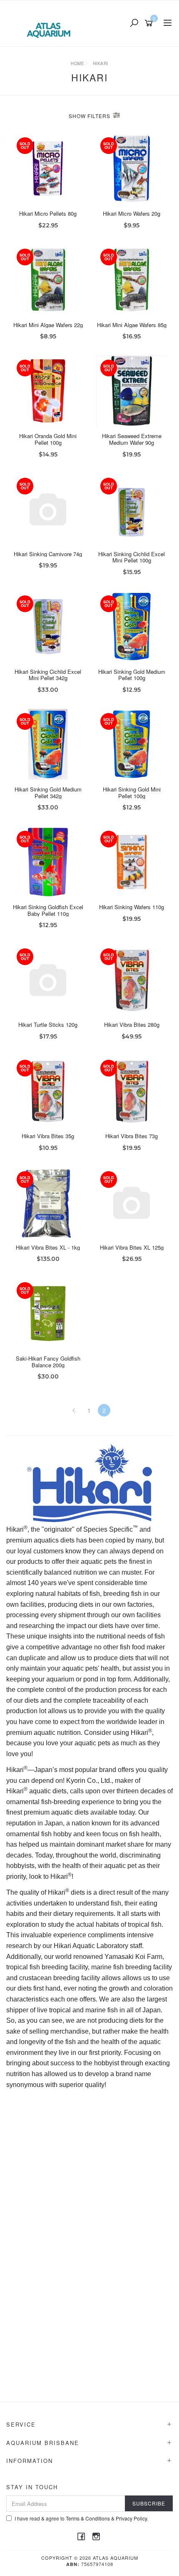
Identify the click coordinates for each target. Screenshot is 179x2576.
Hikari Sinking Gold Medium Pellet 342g (48, 793)
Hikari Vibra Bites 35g (48, 1136)
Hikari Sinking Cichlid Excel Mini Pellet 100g (132, 557)
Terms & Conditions (88, 2518)
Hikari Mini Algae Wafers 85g (132, 325)
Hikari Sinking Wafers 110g (132, 907)
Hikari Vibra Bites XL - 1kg (48, 1247)
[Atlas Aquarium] (51, 23)
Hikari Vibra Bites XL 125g (132, 1247)
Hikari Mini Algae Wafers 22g (48, 325)
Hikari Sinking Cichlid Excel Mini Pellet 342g (48, 675)
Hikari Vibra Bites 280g (132, 1025)
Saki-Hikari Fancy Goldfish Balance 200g (48, 1362)
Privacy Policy (131, 2518)
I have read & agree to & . (81, 2518)
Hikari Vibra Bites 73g (132, 1136)
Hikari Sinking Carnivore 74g (48, 554)
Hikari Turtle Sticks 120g (48, 1025)
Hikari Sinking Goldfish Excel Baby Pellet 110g (48, 910)
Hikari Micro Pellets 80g (48, 213)
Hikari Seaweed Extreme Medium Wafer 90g (132, 439)
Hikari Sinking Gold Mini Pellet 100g (132, 793)
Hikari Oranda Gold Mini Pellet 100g (48, 439)
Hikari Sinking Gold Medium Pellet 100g (132, 675)
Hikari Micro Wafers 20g (132, 213)
